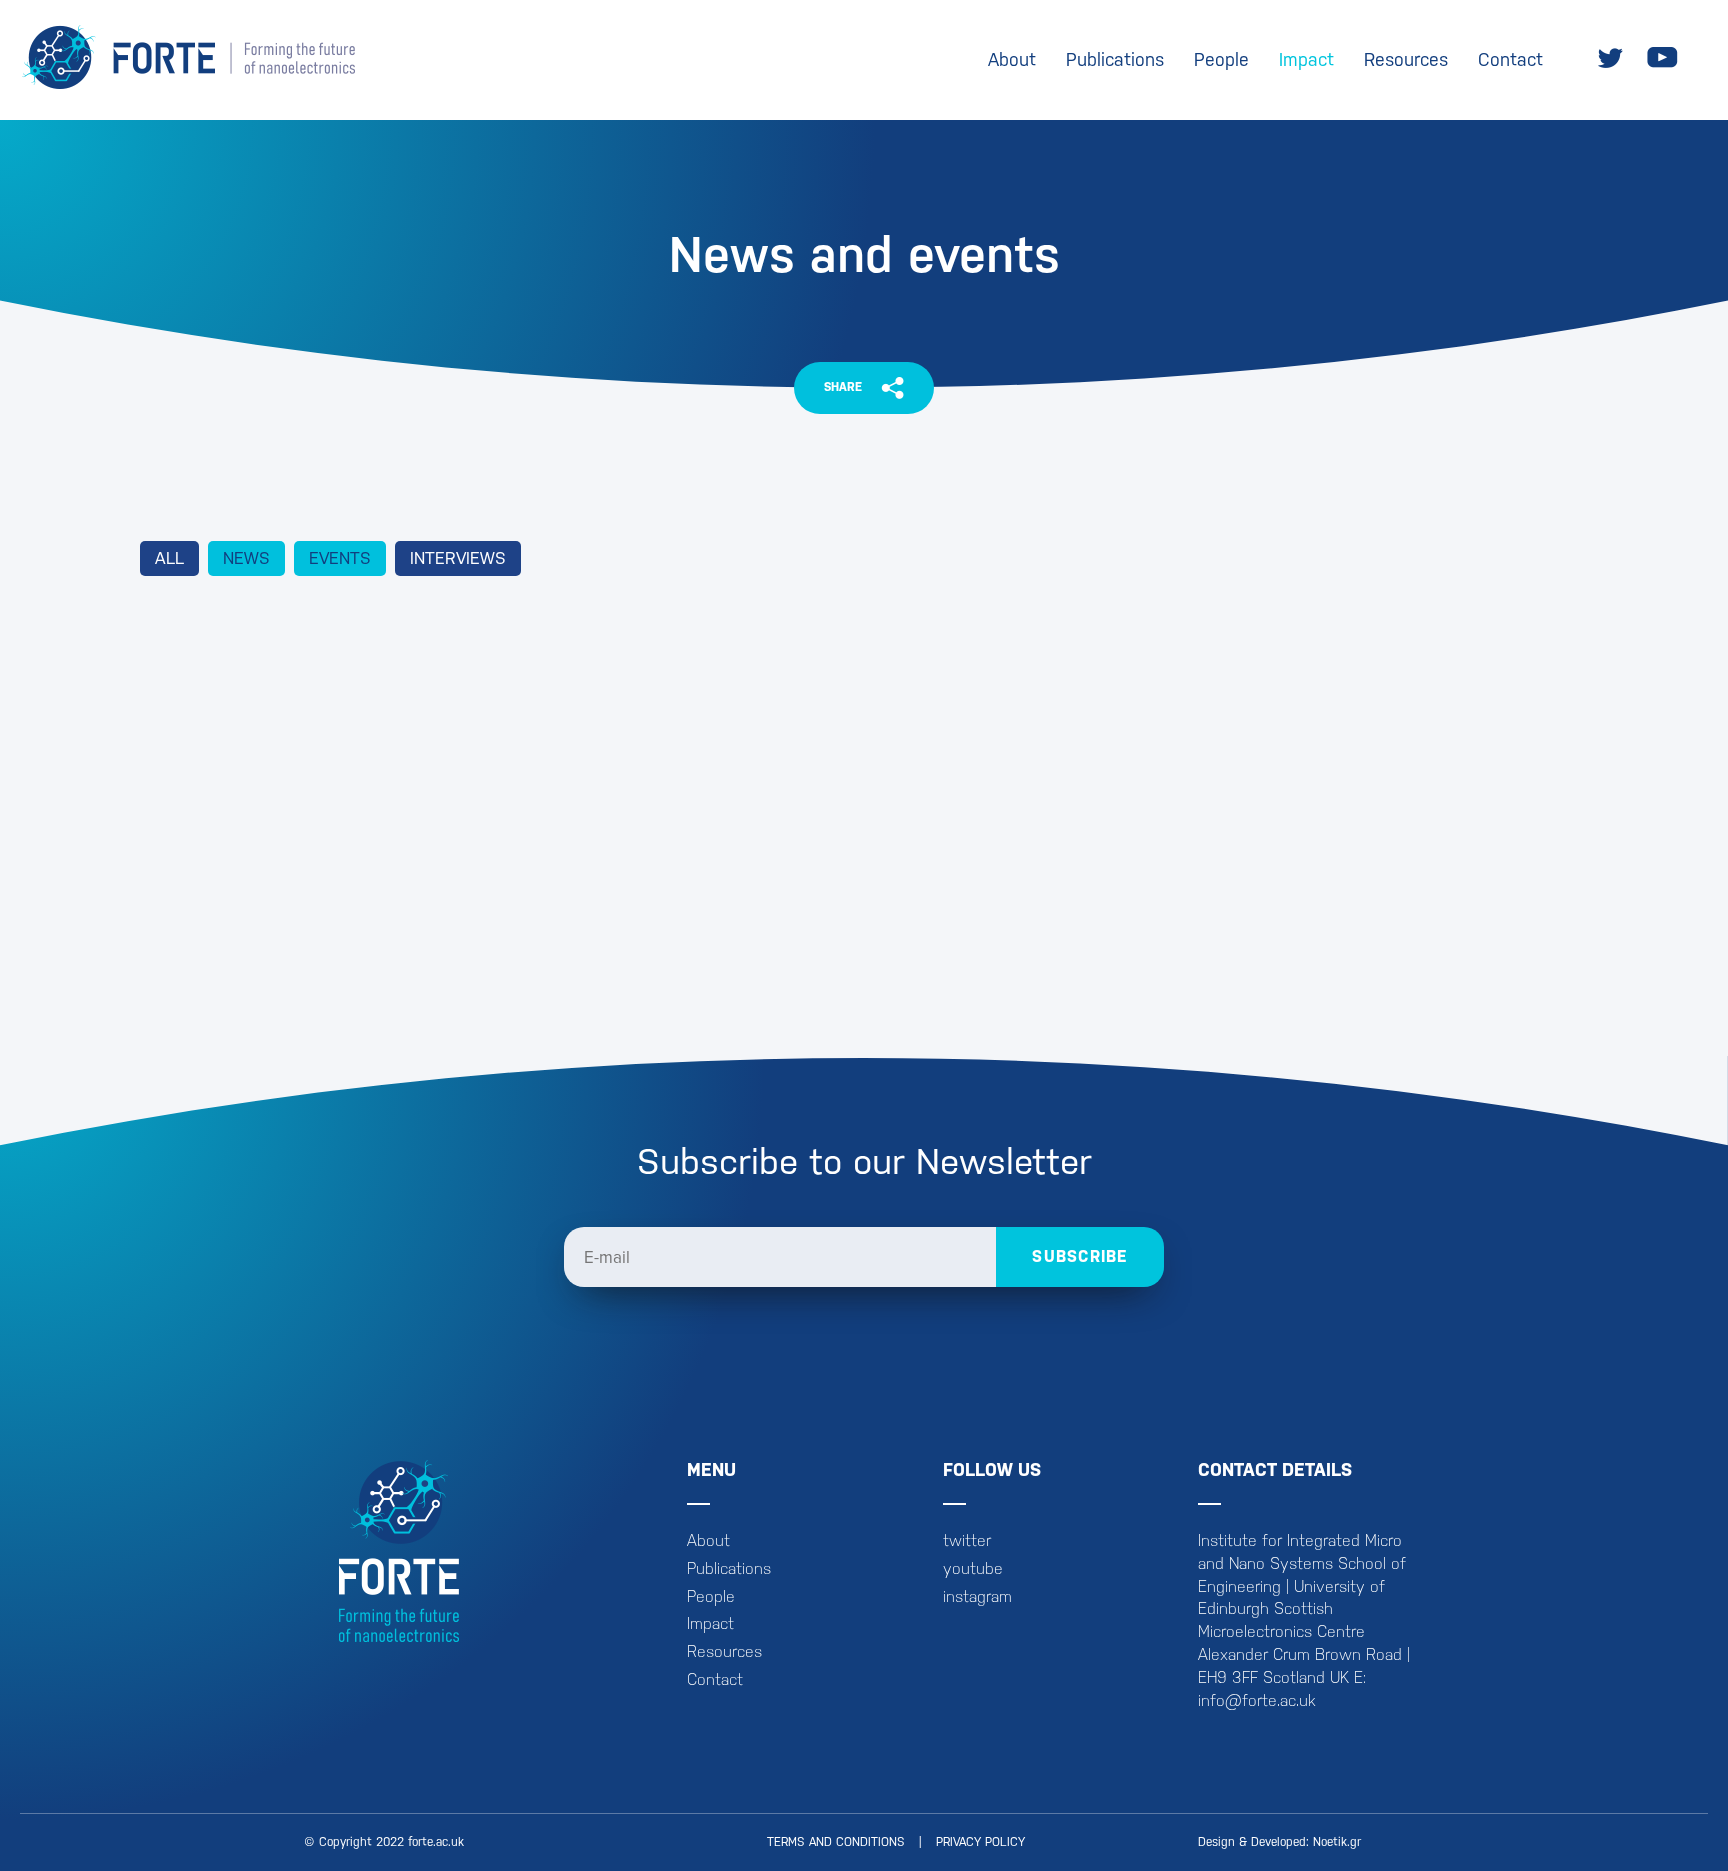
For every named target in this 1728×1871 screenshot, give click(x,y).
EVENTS (340, 558)
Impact (1306, 60)
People (1221, 60)
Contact (1510, 60)
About (1012, 60)
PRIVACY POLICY (980, 1842)
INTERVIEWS (458, 558)
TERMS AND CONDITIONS (836, 1842)
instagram (977, 1596)
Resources (1406, 60)
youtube (973, 1568)
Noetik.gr (1337, 1842)
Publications (1115, 60)
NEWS (246, 558)
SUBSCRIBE (1080, 1256)
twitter (967, 1540)
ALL (169, 558)
